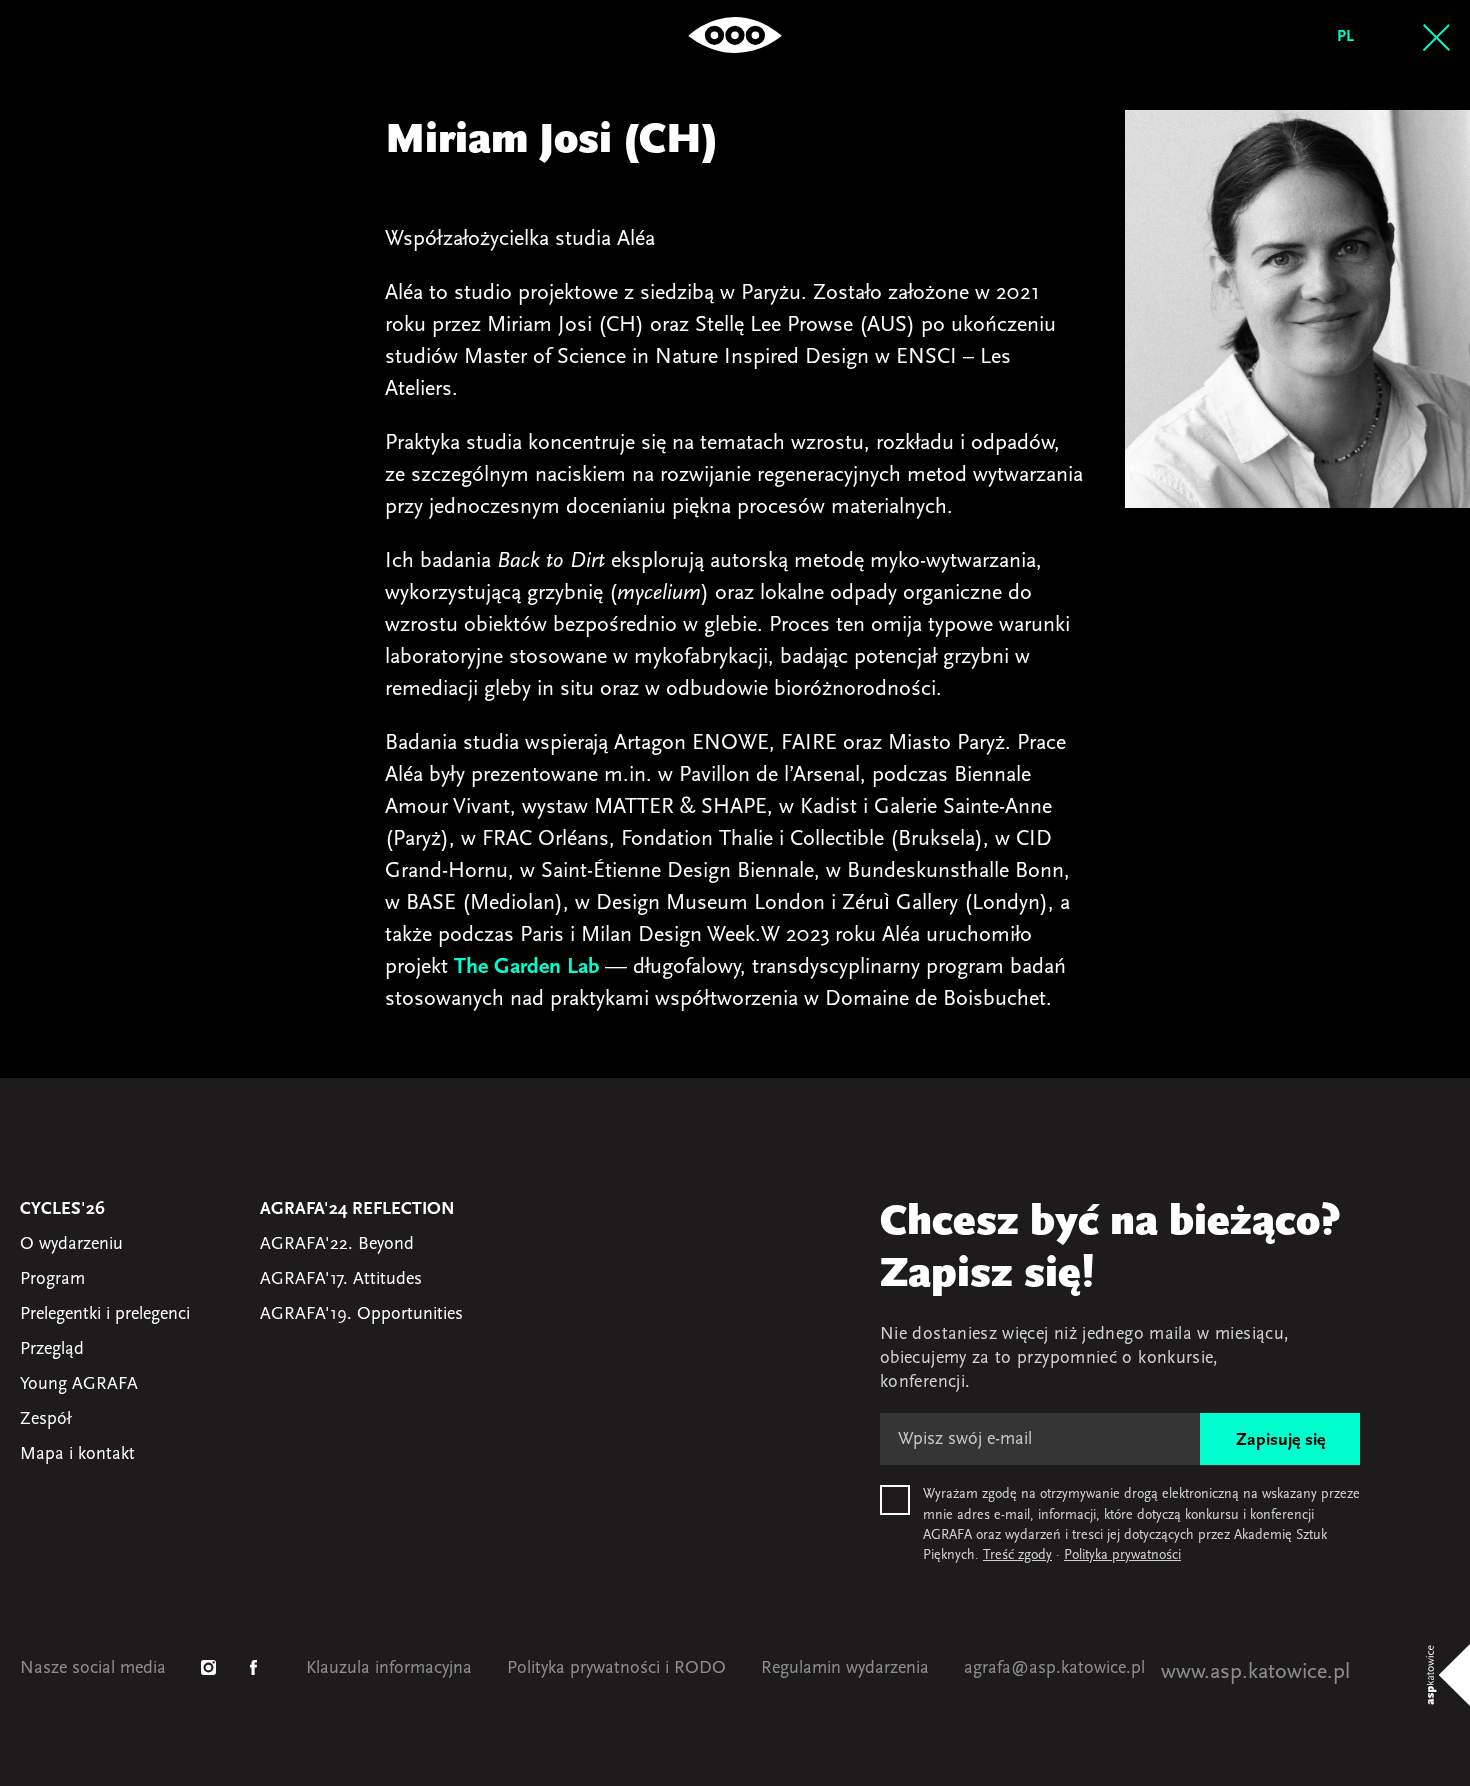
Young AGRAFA (79, 1385)
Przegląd (52, 1350)
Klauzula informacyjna (389, 1669)
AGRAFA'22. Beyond (337, 1245)
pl (1345, 37)
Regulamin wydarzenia (845, 1669)
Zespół (45, 1420)
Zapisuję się (1280, 1441)
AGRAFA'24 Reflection (357, 1210)
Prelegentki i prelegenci (105, 1315)
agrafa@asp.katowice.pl (1054, 1669)
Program (52, 1280)
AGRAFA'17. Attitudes (341, 1280)
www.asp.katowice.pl (1255, 1672)
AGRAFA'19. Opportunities (361, 1315)
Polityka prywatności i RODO (616, 1669)
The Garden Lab (526, 967)
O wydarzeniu (71, 1245)
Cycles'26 (62, 1210)
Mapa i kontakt (77, 1455)
